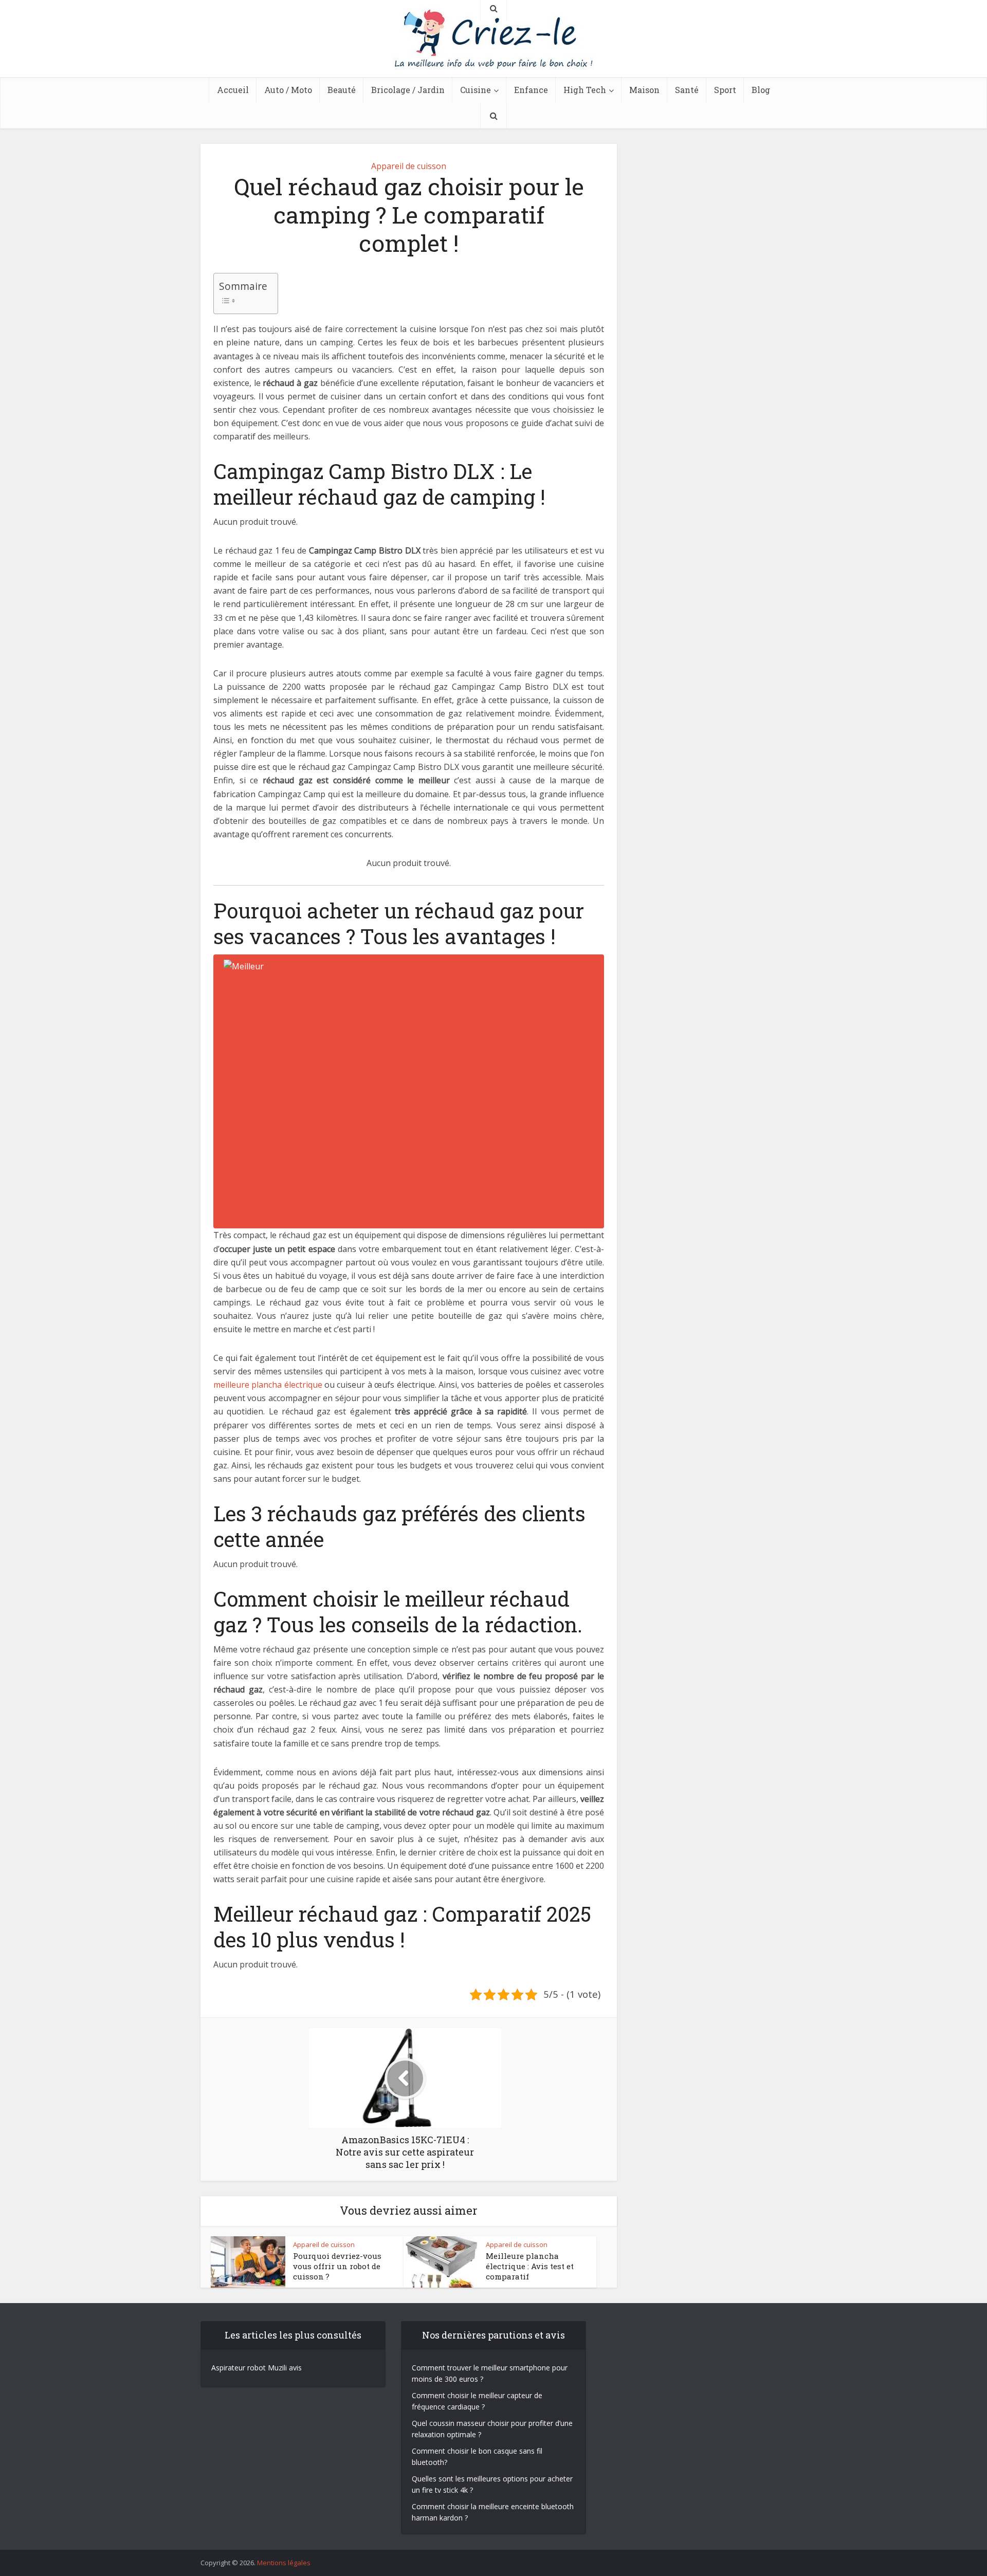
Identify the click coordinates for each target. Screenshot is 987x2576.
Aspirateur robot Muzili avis (257, 2368)
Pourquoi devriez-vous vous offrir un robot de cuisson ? (337, 2266)
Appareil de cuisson (409, 166)
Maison (644, 90)
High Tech (585, 90)
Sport (725, 90)
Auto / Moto (288, 90)
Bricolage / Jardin (408, 90)
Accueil (233, 90)
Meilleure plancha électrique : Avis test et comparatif (530, 2266)
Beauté (342, 90)
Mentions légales (284, 2563)
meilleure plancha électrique (268, 1385)
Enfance (531, 90)
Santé (687, 90)
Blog (761, 90)
